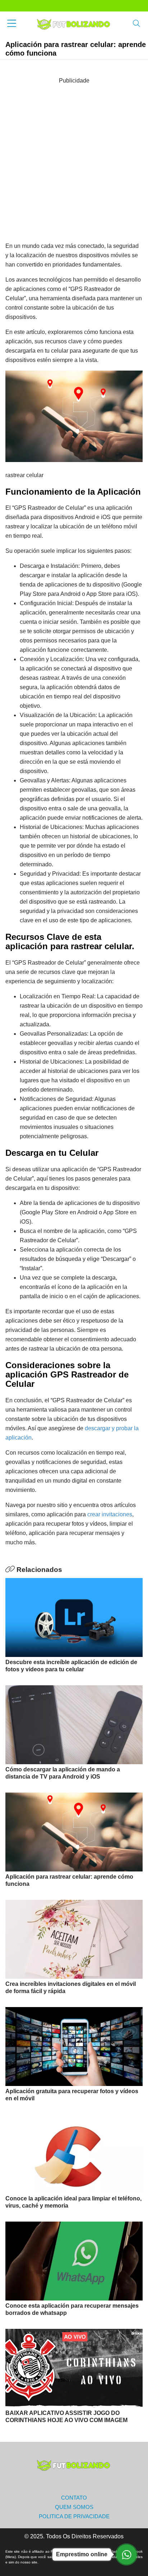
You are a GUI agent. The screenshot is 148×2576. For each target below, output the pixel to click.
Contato (74, 2498)
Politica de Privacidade (74, 2516)
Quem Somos (74, 2507)
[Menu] (12, 24)
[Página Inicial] (74, 24)
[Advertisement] (74, 159)
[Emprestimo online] (126, 2554)
